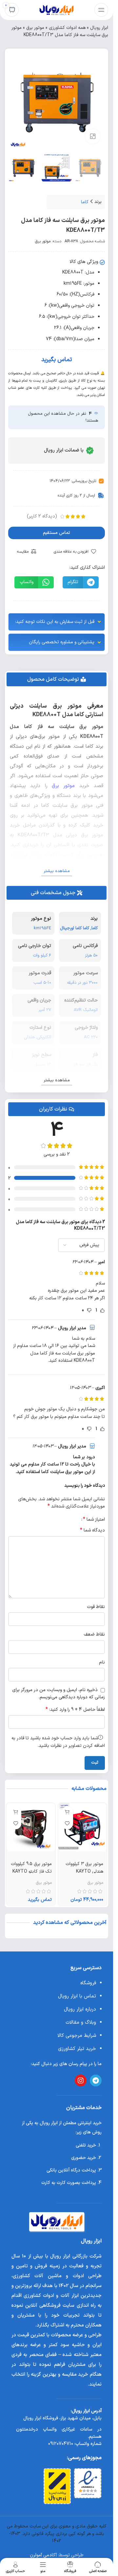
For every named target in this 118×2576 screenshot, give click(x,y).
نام (102, 1662)
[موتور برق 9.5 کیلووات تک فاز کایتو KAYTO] (31, 1827)
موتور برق (35, 28)
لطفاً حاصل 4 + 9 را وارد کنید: (75, 1710)
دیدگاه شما (92, 1530)
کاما (85, 202)
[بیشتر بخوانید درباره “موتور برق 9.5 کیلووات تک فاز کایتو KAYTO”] (16, 1812)
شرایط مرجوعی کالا (77, 2036)
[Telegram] (96, 2081)
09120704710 (61, 2444)
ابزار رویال (99, 28)
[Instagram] (81, 2081)
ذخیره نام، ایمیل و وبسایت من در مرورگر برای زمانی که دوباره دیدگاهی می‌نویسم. (59, 1694)
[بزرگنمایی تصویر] (93, 136)
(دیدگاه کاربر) (42, 516)
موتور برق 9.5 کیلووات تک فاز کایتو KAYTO (31, 1868)
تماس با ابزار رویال (77, 1996)
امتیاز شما (94, 1519)
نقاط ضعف (94, 1634)
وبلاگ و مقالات (81, 2023)
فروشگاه (88, 1983)
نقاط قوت (96, 1607)
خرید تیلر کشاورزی (77, 2049)
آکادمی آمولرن (43, 2555)
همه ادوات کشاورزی (67, 28)
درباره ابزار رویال (80, 2009)
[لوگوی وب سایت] (57, 10)
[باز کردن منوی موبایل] (101, 10)
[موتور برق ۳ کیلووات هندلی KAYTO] (83, 1827)
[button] (81, 582)
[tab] (57, 679)
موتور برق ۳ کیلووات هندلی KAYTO (84, 1868)
